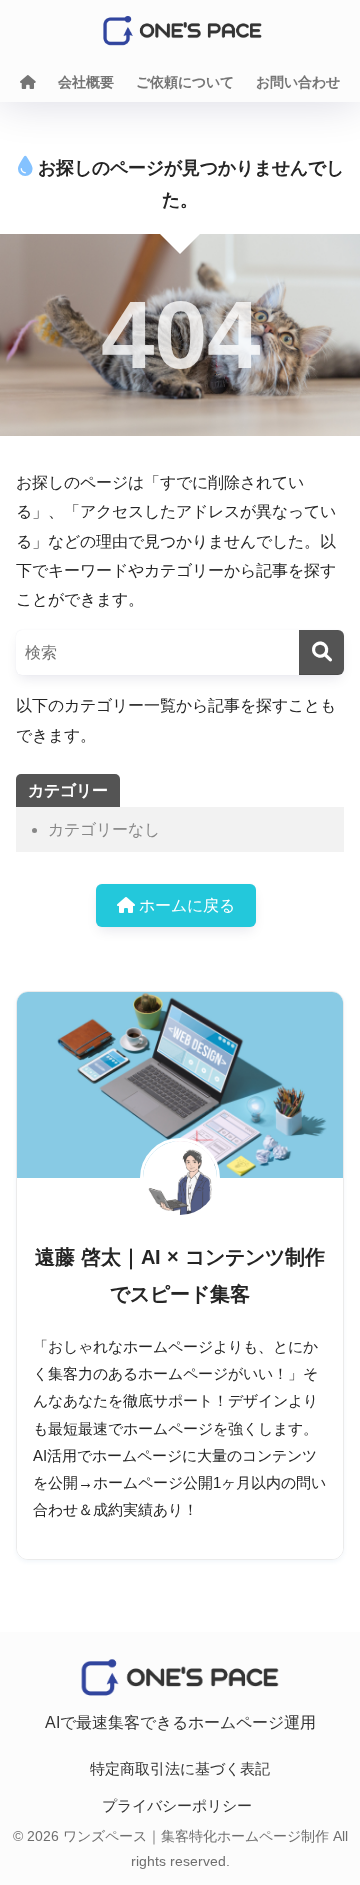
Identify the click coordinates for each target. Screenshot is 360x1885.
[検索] (321, 652)
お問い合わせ (298, 82)
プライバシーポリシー (177, 1806)
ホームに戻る (185, 905)
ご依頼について (185, 82)
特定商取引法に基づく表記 (180, 1769)
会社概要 (86, 82)
